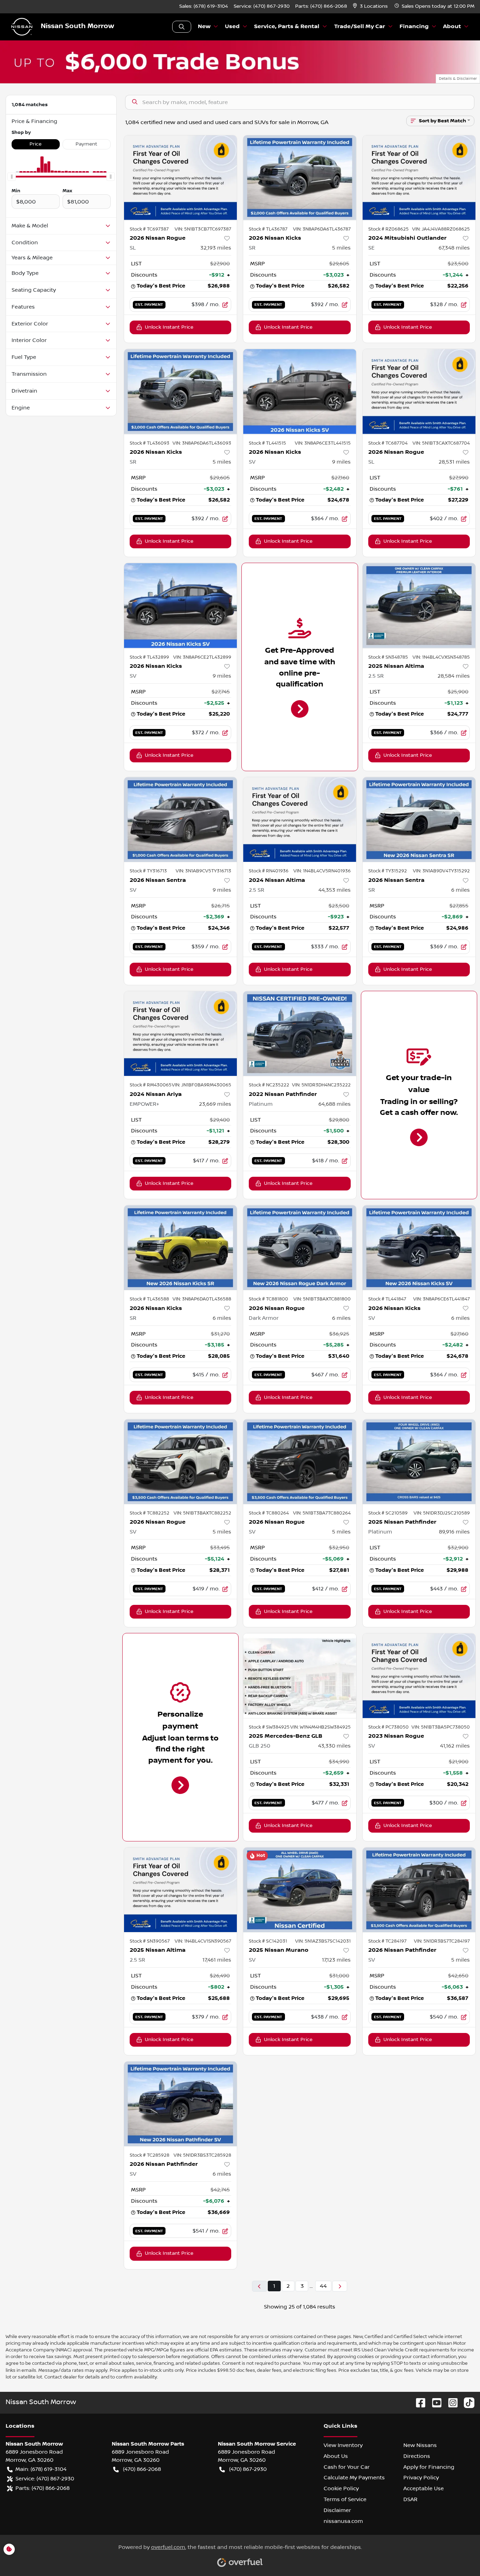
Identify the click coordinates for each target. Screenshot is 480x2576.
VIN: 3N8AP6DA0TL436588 (202, 1299)
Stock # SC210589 (388, 1513)
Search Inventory (182, 27)
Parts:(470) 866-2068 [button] (43, 2488)
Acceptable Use (424, 2488)
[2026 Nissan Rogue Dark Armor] (300, 1248)
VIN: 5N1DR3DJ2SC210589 (442, 1513)
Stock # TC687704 (388, 443)
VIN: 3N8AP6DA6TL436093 (202, 443)
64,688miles (335, 1104)
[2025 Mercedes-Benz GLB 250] (300, 1676)
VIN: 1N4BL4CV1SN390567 (203, 1941)
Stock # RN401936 (269, 871)
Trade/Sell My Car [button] (360, 27)
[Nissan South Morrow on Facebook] (418, 2403)
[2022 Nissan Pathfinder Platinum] (300, 1034)
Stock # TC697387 (149, 229)
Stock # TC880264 (269, 1513)
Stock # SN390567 (150, 1941)
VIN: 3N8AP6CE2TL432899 (202, 657)
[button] (371, 7)
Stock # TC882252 (150, 1513)
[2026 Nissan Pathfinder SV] (419, 1890)
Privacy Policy (421, 2478)
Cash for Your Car (347, 2467)
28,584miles (454, 676)
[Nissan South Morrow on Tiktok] (466, 2403)
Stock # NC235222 (269, 1085)
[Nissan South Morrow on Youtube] (434, 2403)
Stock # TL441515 (267, 443)
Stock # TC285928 (150, 2155)
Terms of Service (345, 2499)
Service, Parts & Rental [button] (287, 27)
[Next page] (340, 2286)
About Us (336, 2456)
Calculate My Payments (354, 2478)
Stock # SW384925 (269, 1727)
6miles (460, 890)
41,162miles (455, 1746)
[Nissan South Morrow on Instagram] (450, 2403)
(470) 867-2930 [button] (248, 2469)
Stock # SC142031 (268, 1941)
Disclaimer (337, 2510)
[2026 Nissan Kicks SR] (300, 178)
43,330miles (334, 1746)
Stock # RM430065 (151, 1085)
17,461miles (217, 1960)
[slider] (12, 177)
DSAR (410, 2499)
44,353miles (335, 890)
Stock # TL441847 (387, 1299)
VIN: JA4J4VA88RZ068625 (441, 229)
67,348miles (454, 248)
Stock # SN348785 (388, 657)
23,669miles (215, 1104)
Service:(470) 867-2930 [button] (45, 2479)
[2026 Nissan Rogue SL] (181, 178)
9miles (341, 462)
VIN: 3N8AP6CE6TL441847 (442, 1299)
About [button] (452, 27)
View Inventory (343, 2445)
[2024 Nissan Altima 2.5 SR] (300, 819)
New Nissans (420, 2445)
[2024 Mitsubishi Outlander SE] (419, 178)
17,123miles (336, 1960)
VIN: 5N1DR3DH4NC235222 (321, 1085)
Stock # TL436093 (150, 443)
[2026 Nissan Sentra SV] (181, 819)
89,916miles (454, 1532)
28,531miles (454, 462)
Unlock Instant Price (169, 327)
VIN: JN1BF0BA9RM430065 (202, 1085)
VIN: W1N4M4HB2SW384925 (320, 1727)
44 (323, 2286)
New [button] (204, 27)
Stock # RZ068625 (388, 229)
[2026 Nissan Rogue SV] (181, 1462)
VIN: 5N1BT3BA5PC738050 (441, 1727)
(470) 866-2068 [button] (142, 2469)
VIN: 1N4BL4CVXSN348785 (441, 657)
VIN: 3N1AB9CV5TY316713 (203, 871)
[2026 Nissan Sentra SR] (419, 819)
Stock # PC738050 (388, 1727)
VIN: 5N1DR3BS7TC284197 (442, 1941)
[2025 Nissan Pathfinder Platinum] (419, 1462)
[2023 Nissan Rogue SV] (419, 1676)
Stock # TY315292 (388, 871)
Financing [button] (414, 27)
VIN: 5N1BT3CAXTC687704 (441, 443)
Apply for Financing (429, 2467)
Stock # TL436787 (268, 229)
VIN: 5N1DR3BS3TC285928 (202, 2155)
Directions (417, 2456)
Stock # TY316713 (148, 871)
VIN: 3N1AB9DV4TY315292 (441, 871)
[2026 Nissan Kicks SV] (300, 391)
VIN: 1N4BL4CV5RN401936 (322, 871)
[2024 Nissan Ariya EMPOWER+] (181, 1034)
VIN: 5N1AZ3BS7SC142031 (323, 1941)
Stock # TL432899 (149, 657)
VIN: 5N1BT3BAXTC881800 (322, 1299)
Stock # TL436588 (149, 1299)
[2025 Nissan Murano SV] (300, 1890)
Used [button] (232, 27)
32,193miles (216, 248)
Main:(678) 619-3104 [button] (41, 2469)
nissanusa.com (343, 2521)
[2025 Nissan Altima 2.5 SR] (419, 605)
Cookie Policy (341, 2488)
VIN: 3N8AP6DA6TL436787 (322, 229)
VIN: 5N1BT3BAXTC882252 (202, 1513)
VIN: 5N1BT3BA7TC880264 (322, 1513)
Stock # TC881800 (268, 1299)
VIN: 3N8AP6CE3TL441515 (323, 443)
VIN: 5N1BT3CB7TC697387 (203, 229)
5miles (341, 248)
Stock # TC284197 (387, 1941)
